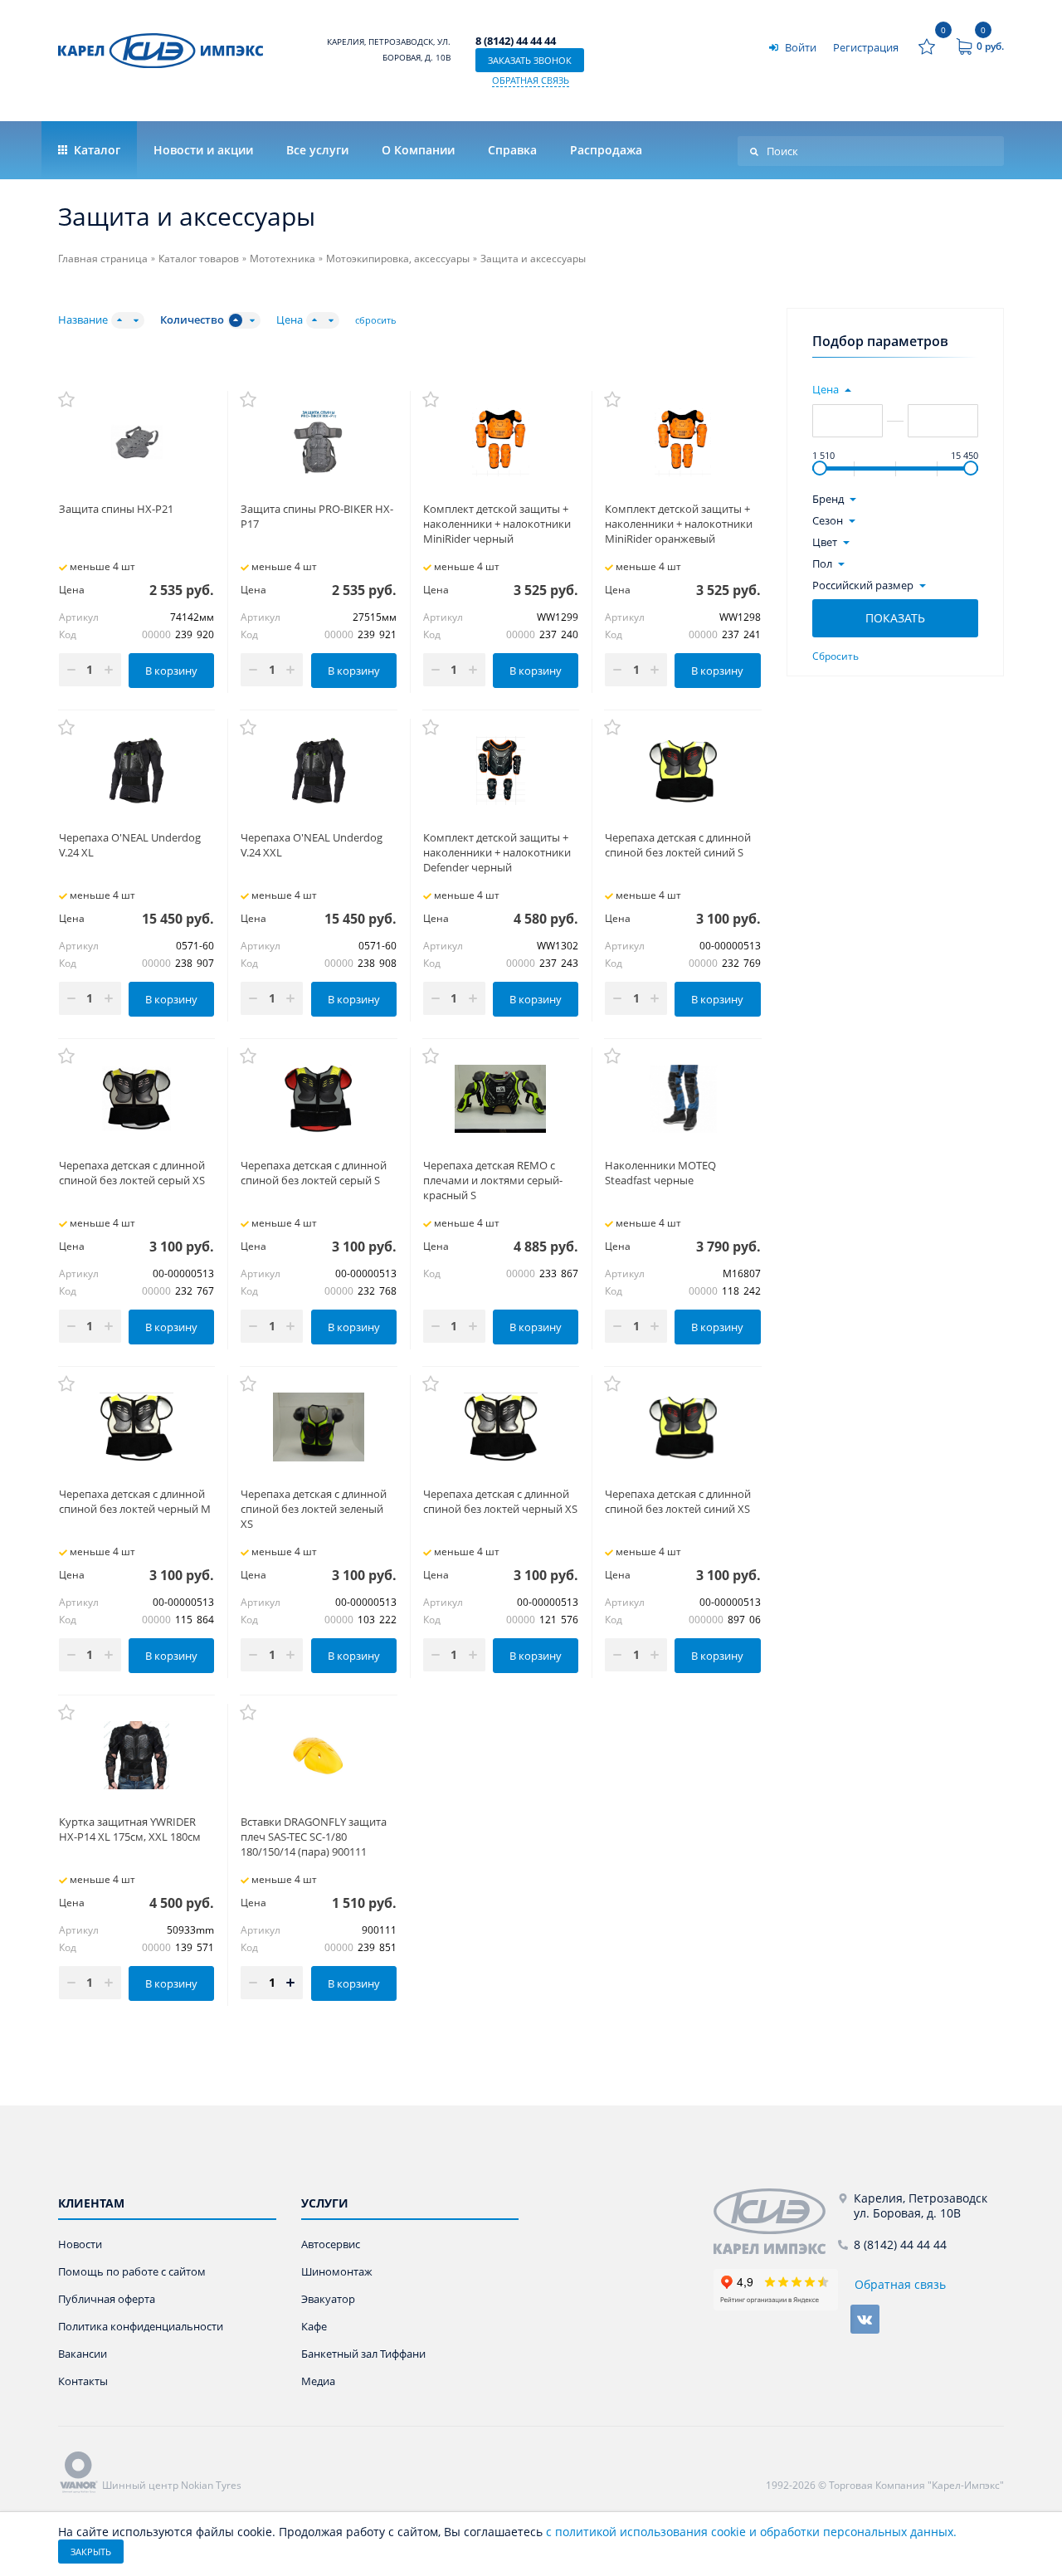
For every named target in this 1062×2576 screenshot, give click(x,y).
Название (83, 320)
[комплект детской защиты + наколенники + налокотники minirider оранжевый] (682, 442)
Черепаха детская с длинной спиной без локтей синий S (678, 845)
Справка (512, 150)
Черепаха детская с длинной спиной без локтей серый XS (132, 1173)
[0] (927, 46)
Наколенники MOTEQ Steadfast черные (660, 1173)
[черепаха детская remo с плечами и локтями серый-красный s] (501, 1099)
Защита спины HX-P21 (116, 509)
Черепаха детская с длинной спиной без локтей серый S (314, 1173)
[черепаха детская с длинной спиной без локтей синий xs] (682, 1427)
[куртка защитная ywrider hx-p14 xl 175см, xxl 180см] (136, 1755)
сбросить (376, 320)
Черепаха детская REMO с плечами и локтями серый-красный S (493, 1180)
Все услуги (317, 150)
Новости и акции (203, 150)
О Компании (418, 150)
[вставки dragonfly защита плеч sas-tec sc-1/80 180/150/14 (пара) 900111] (318, 1755)
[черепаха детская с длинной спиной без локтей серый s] (318, 1099)
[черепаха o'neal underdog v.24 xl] (136, 770)
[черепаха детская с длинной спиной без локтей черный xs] (501, 1427)
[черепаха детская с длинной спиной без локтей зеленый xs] (318, 1427)
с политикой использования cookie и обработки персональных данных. (751, 2532)
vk (865, 2319)
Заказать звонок (530, 60)
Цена (290, 320)
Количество (192, 320)
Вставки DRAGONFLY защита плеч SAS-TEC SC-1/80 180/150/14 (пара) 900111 (314, 1837)
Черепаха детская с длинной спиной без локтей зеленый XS (314, 1509)
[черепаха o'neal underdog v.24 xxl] (318, 770)
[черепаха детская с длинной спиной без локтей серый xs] (136, 1099)
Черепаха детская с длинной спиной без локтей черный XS (500, 1501)
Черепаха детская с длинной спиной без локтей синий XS (678, 1501)
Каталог (95, 150)
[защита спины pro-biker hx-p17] (318, 442)
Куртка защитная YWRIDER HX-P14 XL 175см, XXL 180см (130, 1829)
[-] (776, 2221)
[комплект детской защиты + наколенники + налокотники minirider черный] (501, 442)
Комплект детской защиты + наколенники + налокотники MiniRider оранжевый (679, 524)
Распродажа (606, 150)
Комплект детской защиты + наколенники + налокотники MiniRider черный (497, 524)
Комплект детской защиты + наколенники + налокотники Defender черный (497, 852)
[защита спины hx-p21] (136, 442)
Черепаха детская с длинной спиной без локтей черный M (135, 1501)
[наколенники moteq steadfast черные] (682, 1099)
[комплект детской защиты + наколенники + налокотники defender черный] (501, 770)
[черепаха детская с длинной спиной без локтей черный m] (136, 1427)
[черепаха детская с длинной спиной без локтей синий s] (682, 770)
